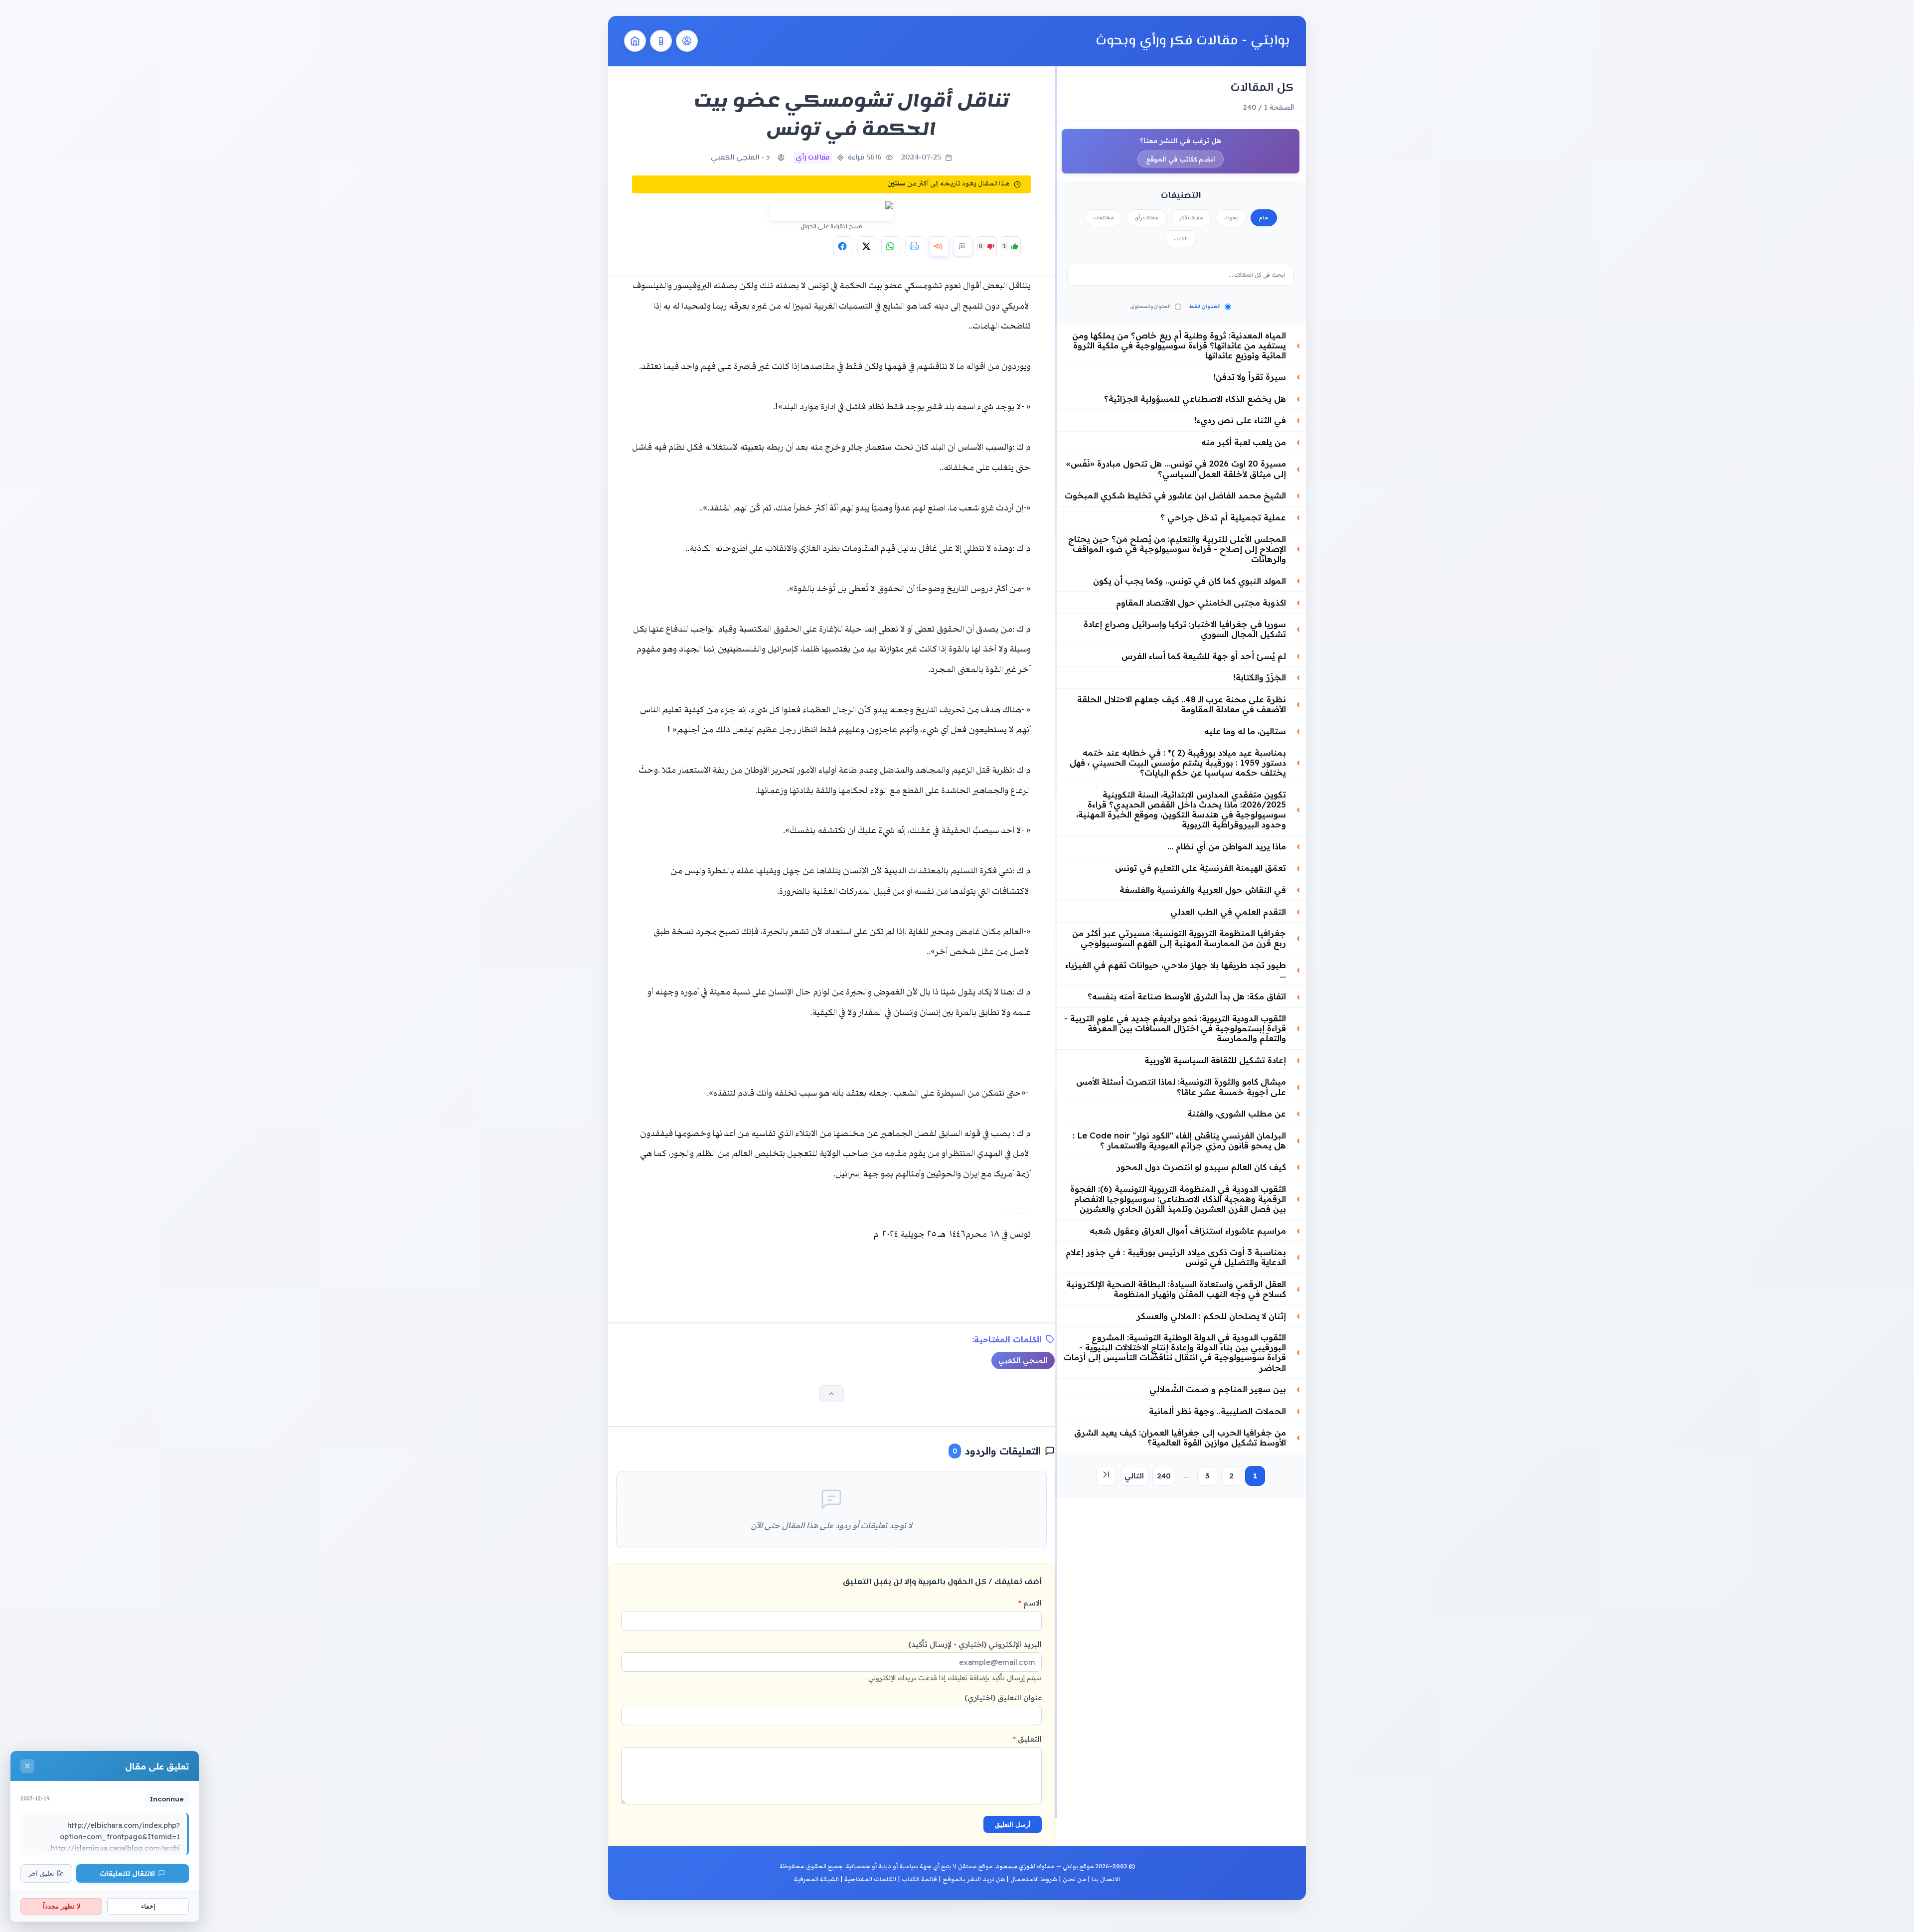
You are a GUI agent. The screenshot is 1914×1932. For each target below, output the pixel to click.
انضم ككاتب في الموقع (1181, 159)
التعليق (1027, 1739)
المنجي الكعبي (1023, 1360)
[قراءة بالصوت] (939, 246)
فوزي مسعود (1015, 1866)
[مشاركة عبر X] (867, 246)
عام (1264, 218)
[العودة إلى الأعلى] (831, 1394)
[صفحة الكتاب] (661, 41)
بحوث (1231, 218)
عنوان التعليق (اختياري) (1003, 1697)
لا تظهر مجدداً (62, 1906)
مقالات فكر (1191, 218)
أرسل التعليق (1013, 1825)
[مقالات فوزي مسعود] (687, 41)
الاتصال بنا (1106, 1879)
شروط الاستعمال (1034, 1879)
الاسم (1030, 1603)
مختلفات (1104, 218)
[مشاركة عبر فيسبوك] (843, 246)
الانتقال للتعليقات (127, 1873)
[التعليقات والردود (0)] (963, 246)
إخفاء (148, 1906)
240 (1164, 1476)
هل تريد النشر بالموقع (974, 1879)
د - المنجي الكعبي (740, 158)
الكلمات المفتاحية (870, 1879)
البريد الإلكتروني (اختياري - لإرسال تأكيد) (955, 1661)
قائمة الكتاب (919, 1879)
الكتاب (1181, 239)
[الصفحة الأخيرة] (1106, 1476)
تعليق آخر (41, 1873)
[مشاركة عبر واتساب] (891, 246)
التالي (1134, 1476)
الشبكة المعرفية (816, 1879)
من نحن (1074, 1879)
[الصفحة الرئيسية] (635, 41)
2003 (1120, 1866)
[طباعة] (915, 246)
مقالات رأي (1147, 218)
